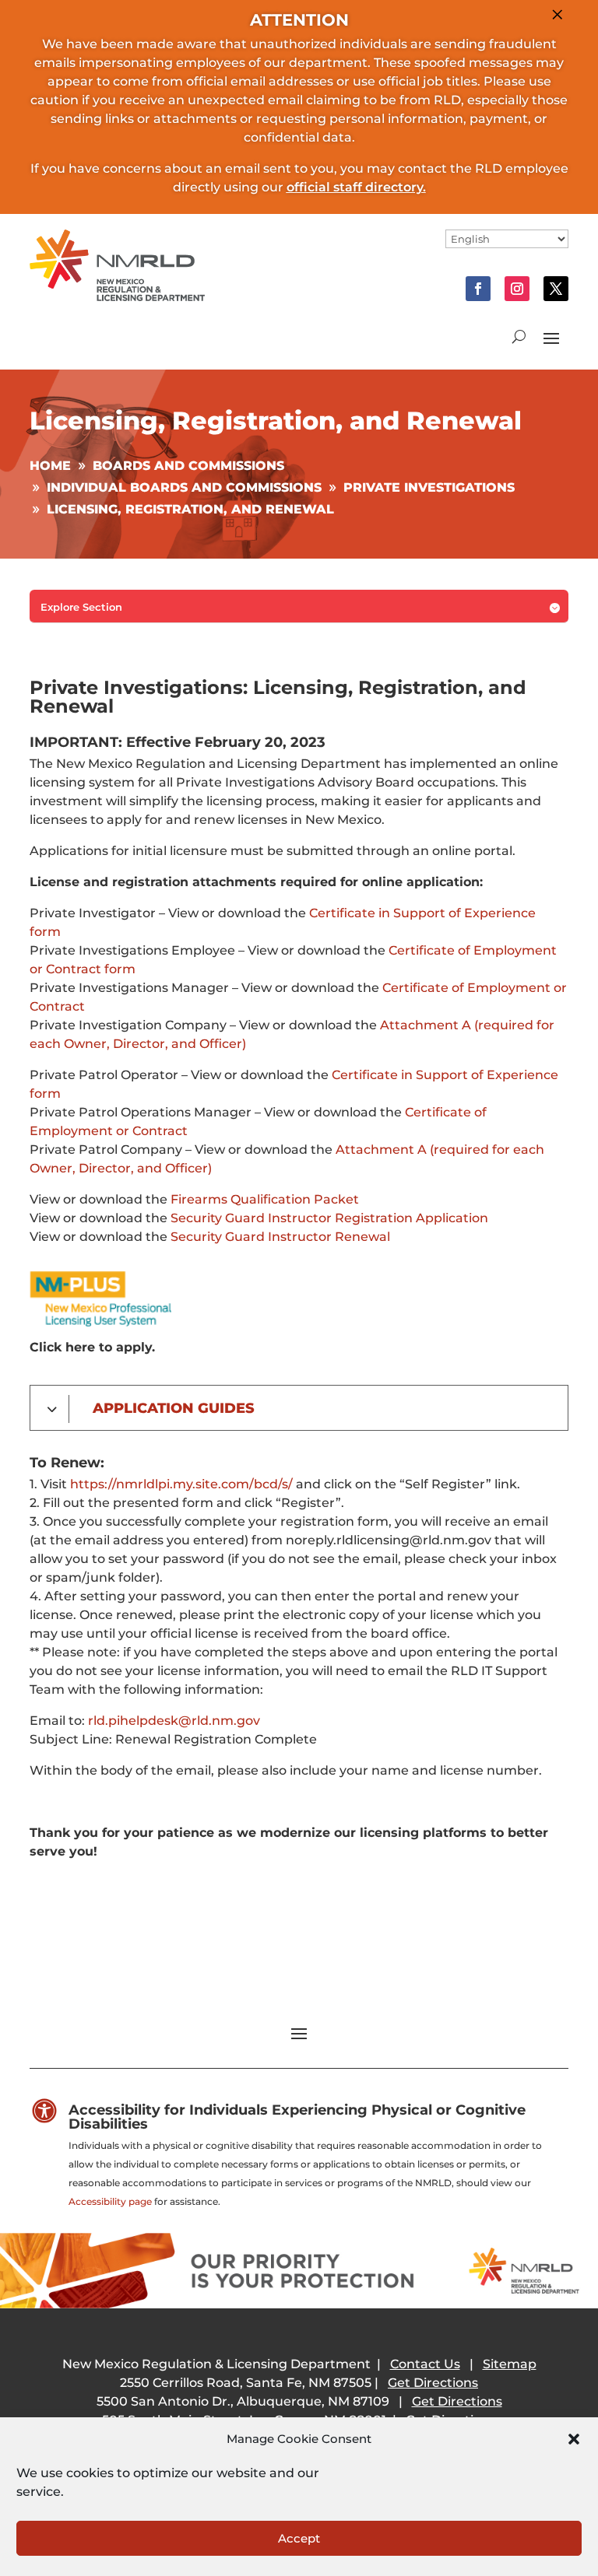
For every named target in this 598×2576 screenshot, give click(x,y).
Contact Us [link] (425, 2364)
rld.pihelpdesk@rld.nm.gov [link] (174, 1721)
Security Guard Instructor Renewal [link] (279, 1237)
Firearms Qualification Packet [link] (265, 1199)
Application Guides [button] (174, 1408)
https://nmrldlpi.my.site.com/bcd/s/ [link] (183, 1484)
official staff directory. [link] (356, 187)
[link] (117, 297)
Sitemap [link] (510, 2364)
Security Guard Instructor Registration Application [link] (329, 1218)
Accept (299, 2538)
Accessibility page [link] (110, 2201)
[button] (574, 2439)
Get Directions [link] (433, 2383)
